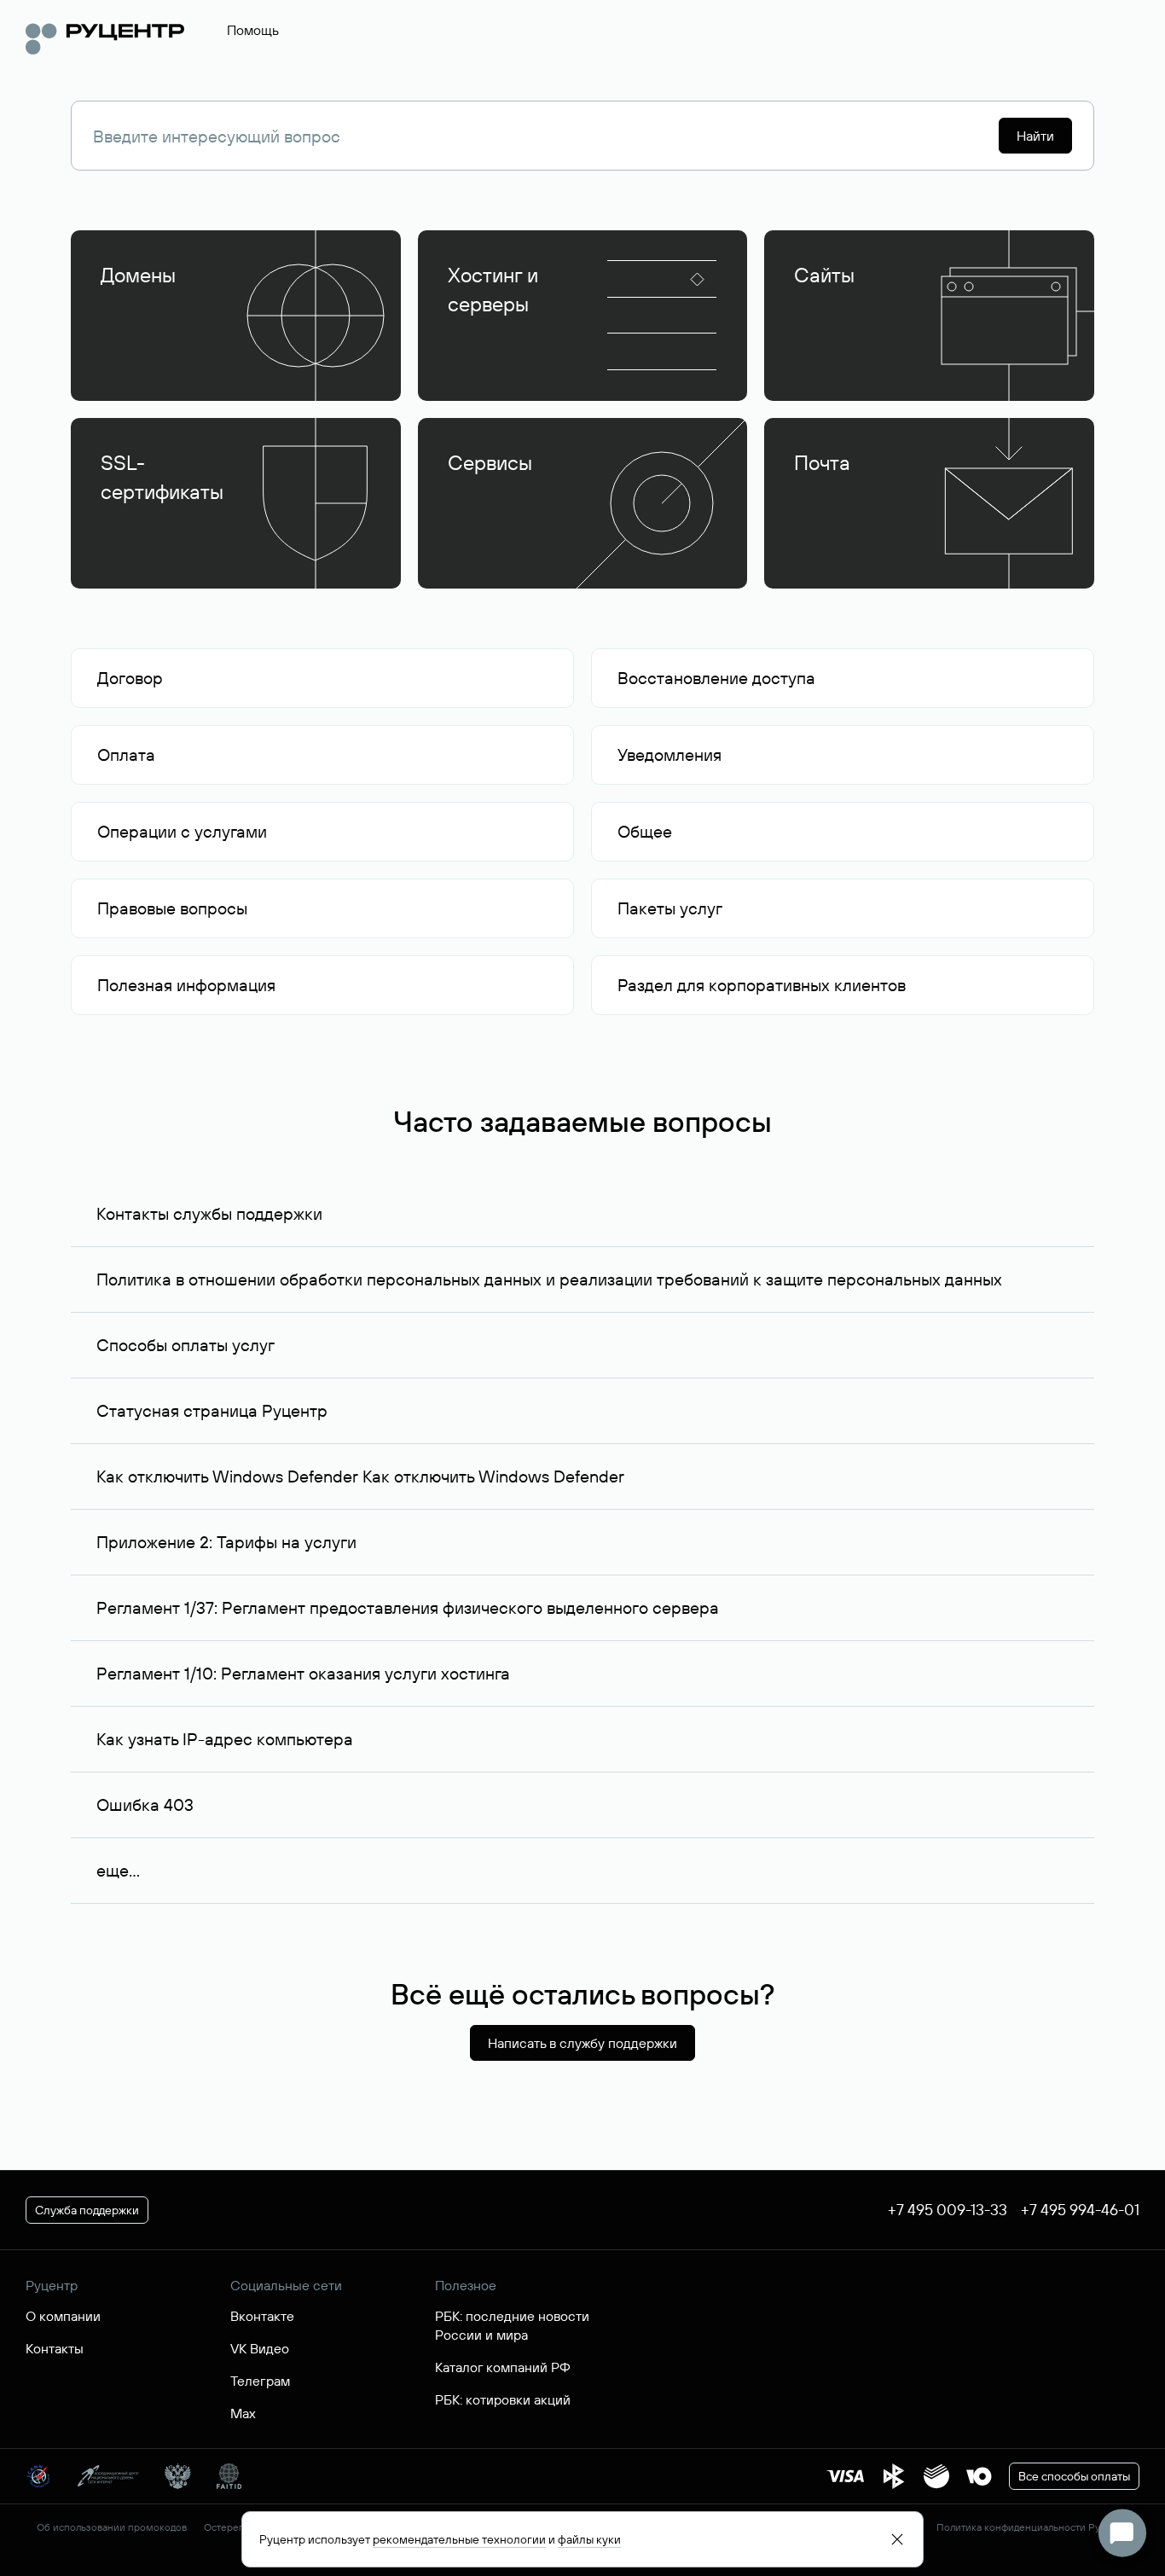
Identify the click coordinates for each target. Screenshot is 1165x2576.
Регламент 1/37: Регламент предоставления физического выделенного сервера (408, 1607)
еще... (118, 1870)
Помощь (253, 30)
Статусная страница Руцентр (212, 1410)
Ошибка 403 (145, 1804)
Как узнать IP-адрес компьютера (225, 1739)
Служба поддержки (87, 2210)
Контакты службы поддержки (209, 1213)
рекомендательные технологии (459, 2539)
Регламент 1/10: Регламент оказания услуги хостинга (303, 1673)
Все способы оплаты (1074, 2476)
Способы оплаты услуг (185, 1345)
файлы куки (589, 2539)
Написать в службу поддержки (582, 2043)
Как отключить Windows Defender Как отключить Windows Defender (360, 1476)
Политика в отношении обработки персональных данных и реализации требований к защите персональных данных (549, 1279)
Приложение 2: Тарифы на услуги (226, 1542)
